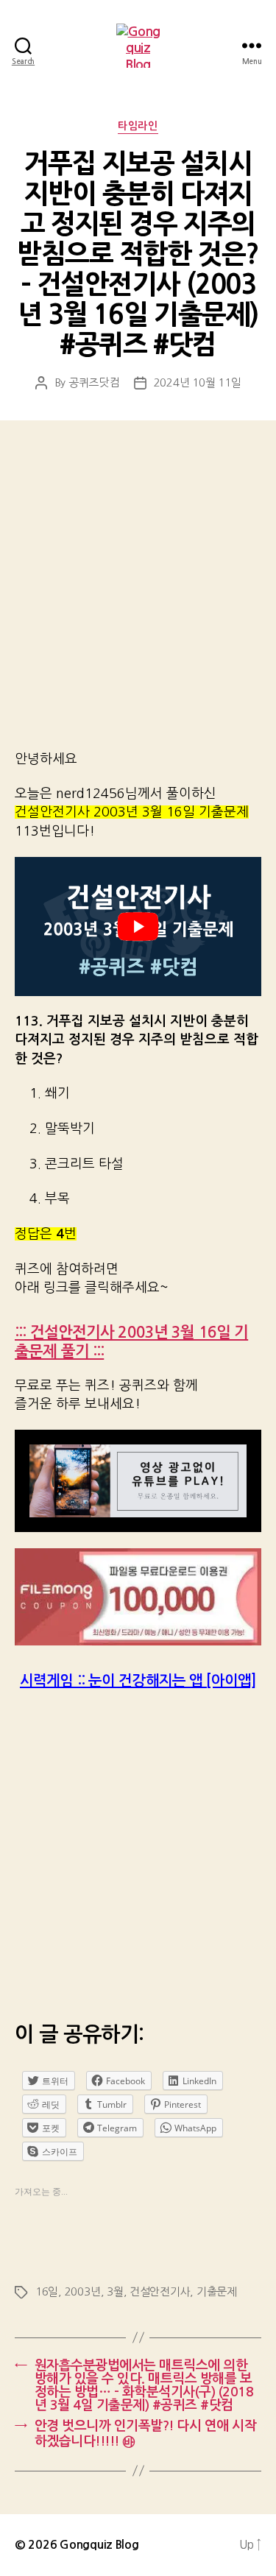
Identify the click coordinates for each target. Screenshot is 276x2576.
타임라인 (138, 126)
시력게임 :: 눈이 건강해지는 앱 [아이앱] (138, 1681)
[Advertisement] (138, 595)
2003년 (83, 2291)
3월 (115, 2291)
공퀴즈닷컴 (94, 382)
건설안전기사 (160, 2291)
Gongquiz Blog (99, 2545)
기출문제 (217, 2291)
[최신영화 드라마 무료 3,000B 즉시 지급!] (138, 1597)
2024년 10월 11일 (198, 382)
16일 (47, 2291)
